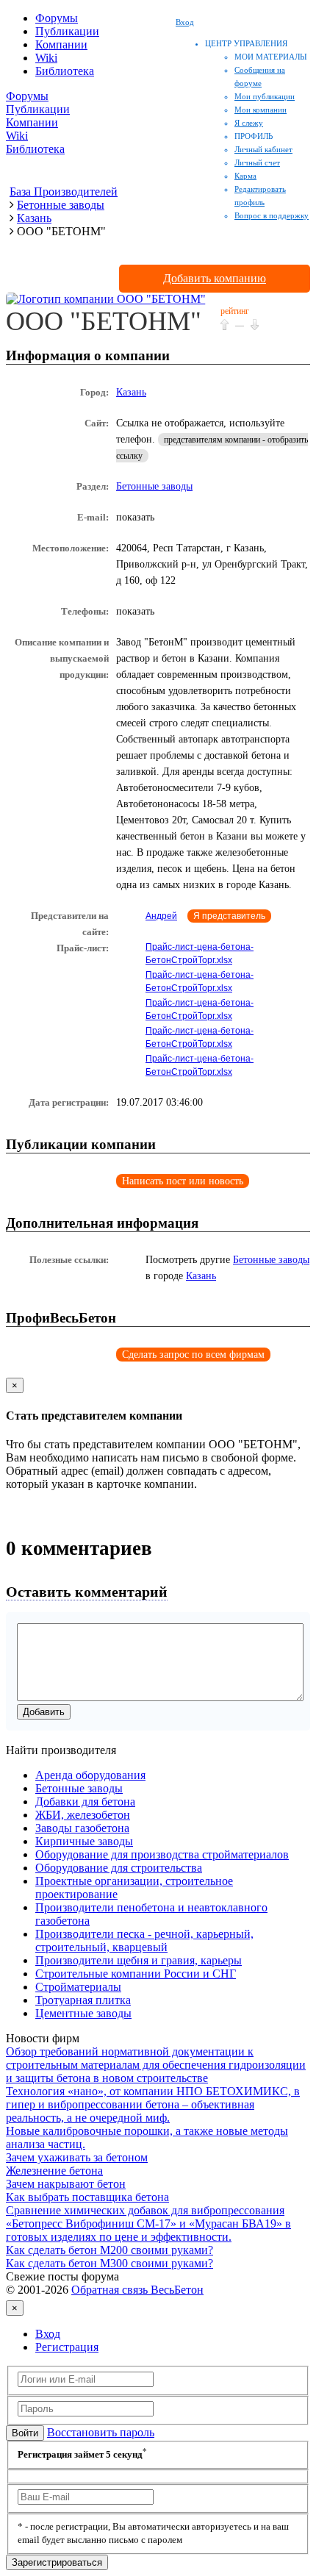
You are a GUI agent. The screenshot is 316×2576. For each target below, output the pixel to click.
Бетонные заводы (154, 486)
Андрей (161, 916)
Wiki (46, 58)
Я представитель (229, 916)
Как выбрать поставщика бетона (87, 2197)
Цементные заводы (83, 2013)
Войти (25, 2433)
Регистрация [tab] (67, 2347)
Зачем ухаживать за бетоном (77, 2157)
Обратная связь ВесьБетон (137, 2290)
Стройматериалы (78, 1987)
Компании (61, 44)
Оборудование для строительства (119, 1868)
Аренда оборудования (90, 1775)
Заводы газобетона (82, 1828)
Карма (245, 176)
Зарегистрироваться (57, 2562)
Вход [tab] (48, 2334)
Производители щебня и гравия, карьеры (139, 1960)
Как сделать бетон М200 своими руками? (109, 2250)
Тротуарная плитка (83, 2000)
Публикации (67, 31)
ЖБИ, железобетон (83, 1815)
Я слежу (249, 123)
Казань (131, 392)
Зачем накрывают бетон (66, 2184)
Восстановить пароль (101, 2432)
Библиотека (65, 71)
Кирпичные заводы (84, 1841)
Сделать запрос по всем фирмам (193, 1355)
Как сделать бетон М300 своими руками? (109, 2263)
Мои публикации (265, 96)
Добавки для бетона (85, 1802)
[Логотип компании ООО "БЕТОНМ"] (106, 299)
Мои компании (261, 110)
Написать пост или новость (183, 1181)
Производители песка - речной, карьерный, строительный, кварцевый (144, 1940)
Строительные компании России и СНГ (136, 1974)
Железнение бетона (54, 2171)
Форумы (57, 18)
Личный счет (257, 162)
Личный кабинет (263, 149)
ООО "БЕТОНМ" (104, 321)
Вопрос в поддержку (272, 215)
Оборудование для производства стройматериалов (162, 1854)
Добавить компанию (215, 278)
